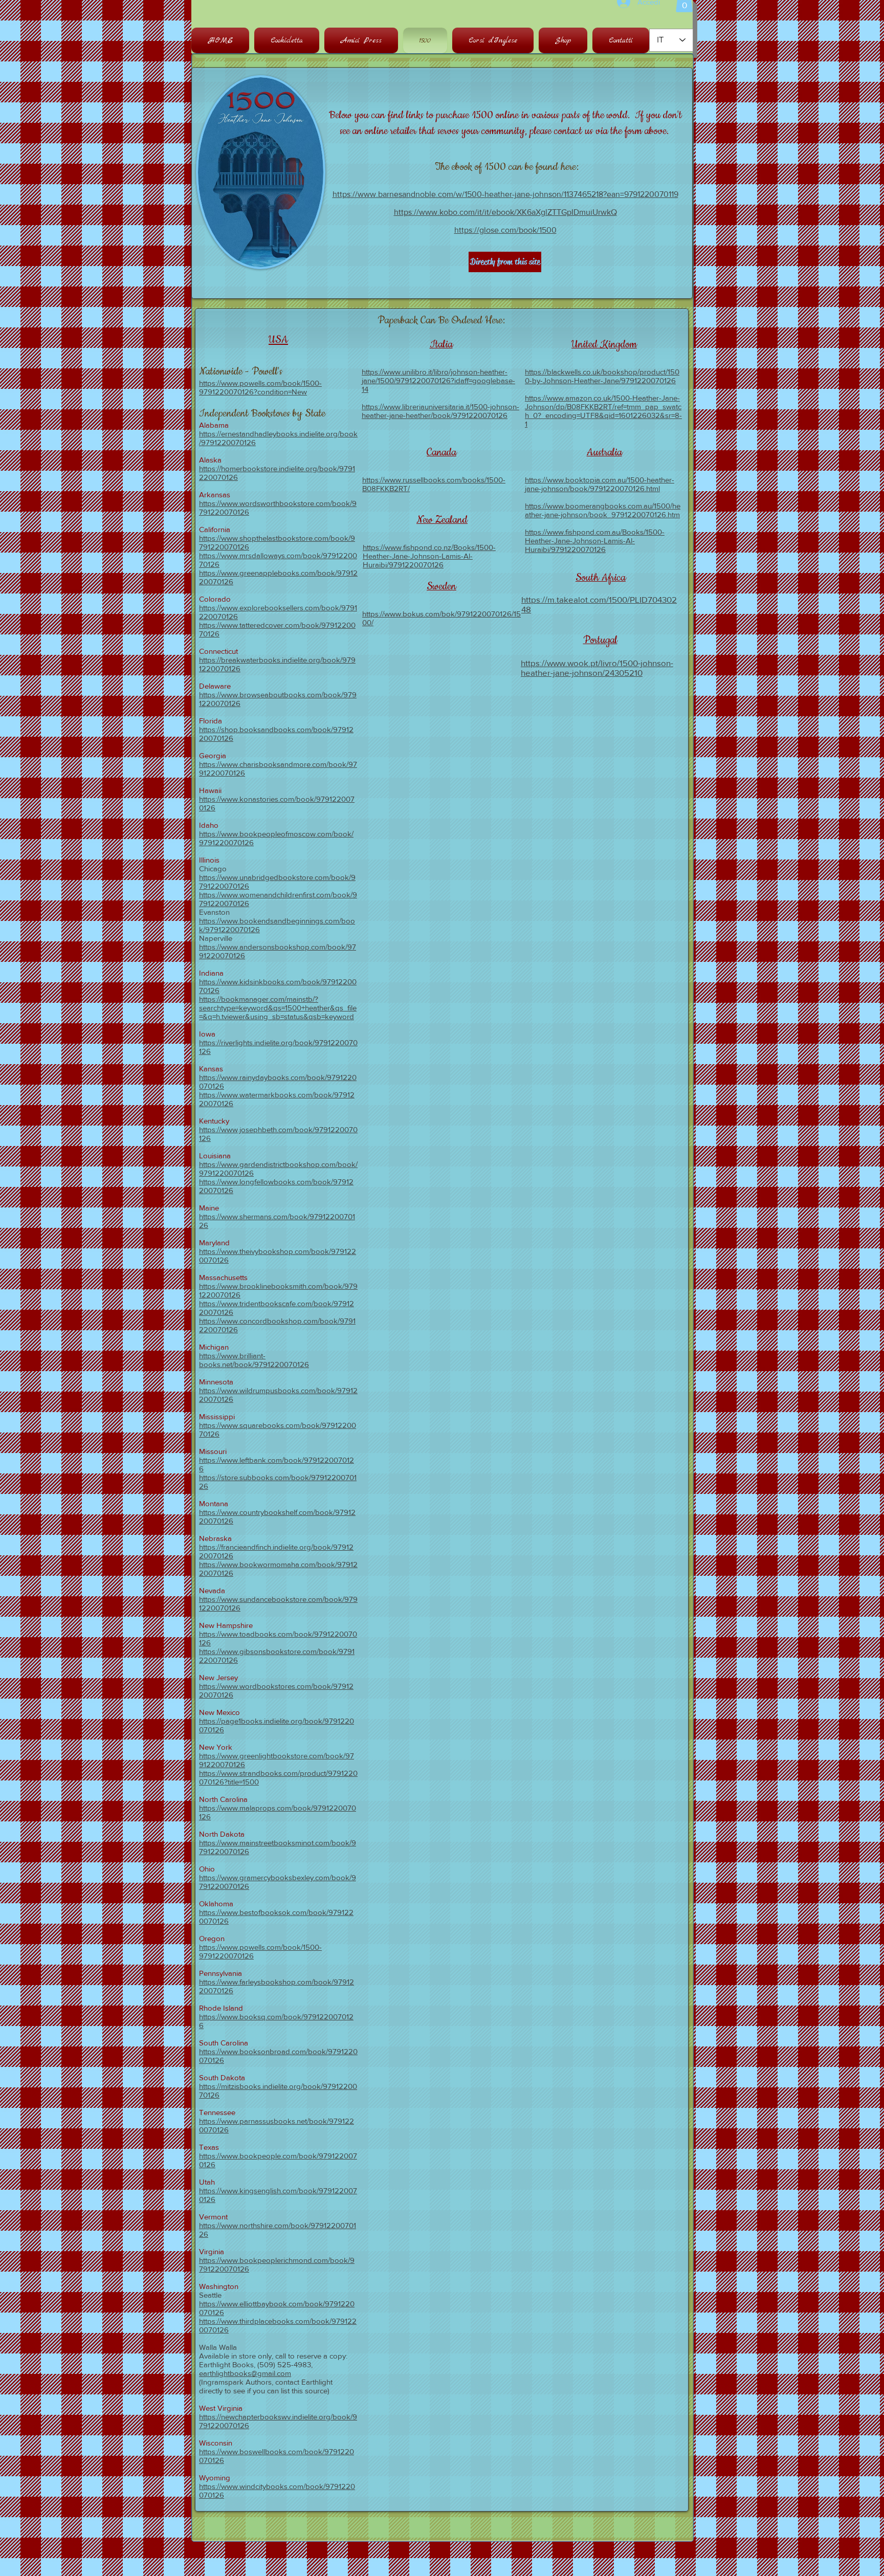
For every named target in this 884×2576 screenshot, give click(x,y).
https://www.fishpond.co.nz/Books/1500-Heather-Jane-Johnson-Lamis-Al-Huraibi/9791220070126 (429, 556)
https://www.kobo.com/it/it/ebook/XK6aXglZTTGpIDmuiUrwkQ (505, 212)
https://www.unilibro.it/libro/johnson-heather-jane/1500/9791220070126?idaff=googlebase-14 (438, 380)
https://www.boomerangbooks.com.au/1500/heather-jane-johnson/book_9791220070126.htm (603, 510)
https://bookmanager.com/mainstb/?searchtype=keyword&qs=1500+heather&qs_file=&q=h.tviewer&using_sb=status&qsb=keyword (278, 1008)
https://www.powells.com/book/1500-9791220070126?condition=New (260, 387)
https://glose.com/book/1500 (505, 230)
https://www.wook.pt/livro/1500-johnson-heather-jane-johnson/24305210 (597, 668)
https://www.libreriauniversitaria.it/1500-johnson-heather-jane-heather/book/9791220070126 (440, 411)
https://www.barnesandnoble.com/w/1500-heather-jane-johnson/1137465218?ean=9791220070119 (505, 194)
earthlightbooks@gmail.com (245, 2373)
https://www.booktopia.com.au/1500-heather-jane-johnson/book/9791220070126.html (600, 484)
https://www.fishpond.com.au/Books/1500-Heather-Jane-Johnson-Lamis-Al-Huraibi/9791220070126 (595, 541)
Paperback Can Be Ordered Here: (441, 320)
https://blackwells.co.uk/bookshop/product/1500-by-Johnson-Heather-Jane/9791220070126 (602, 376)
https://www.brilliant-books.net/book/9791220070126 (254, 1360)
